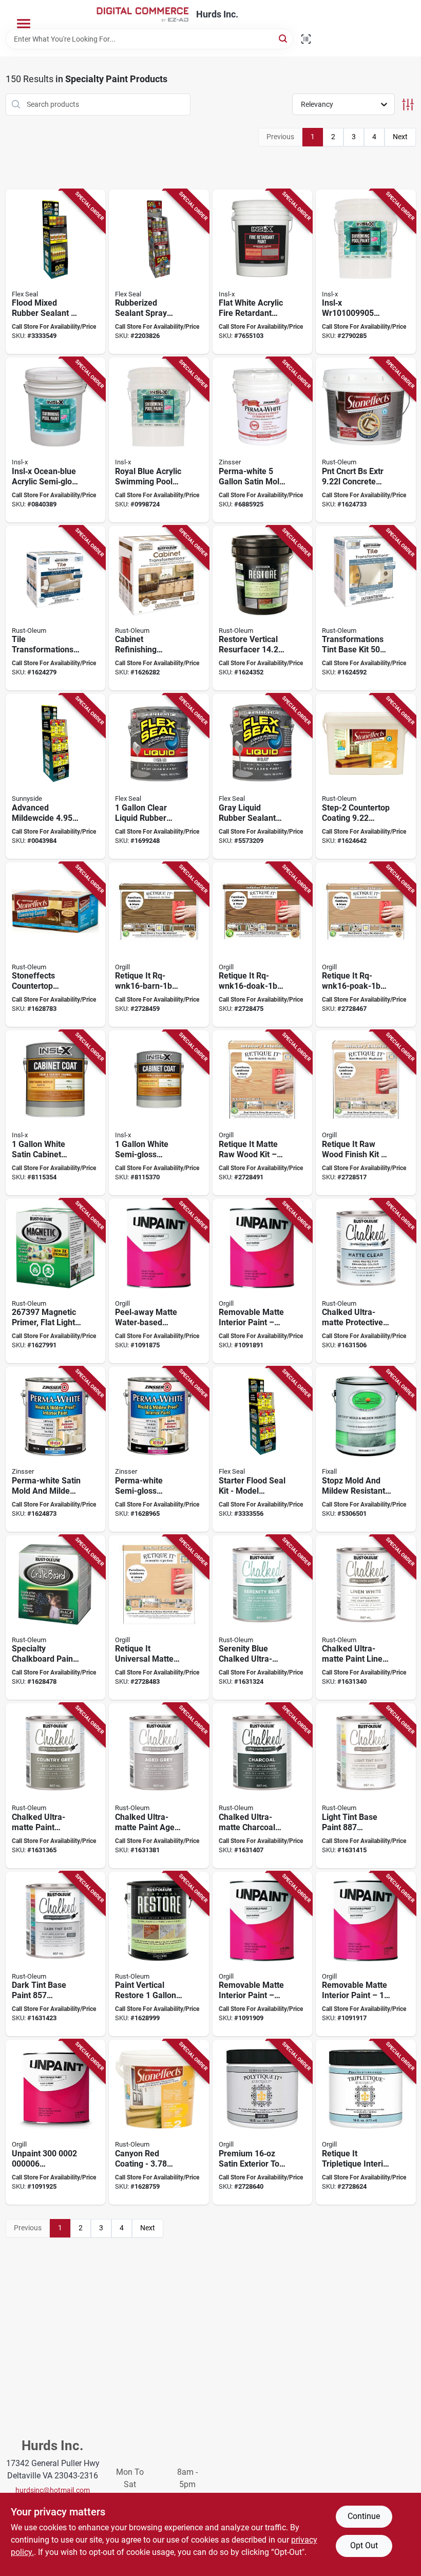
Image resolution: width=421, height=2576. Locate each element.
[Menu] (24, 24)
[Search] (284, 38)
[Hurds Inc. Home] (143, 14)
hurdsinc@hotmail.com (53, 2490)
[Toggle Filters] (408, 105)
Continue (364, 2516)
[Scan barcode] (306, 39)
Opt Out (364, 2545)
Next (400, 137)
